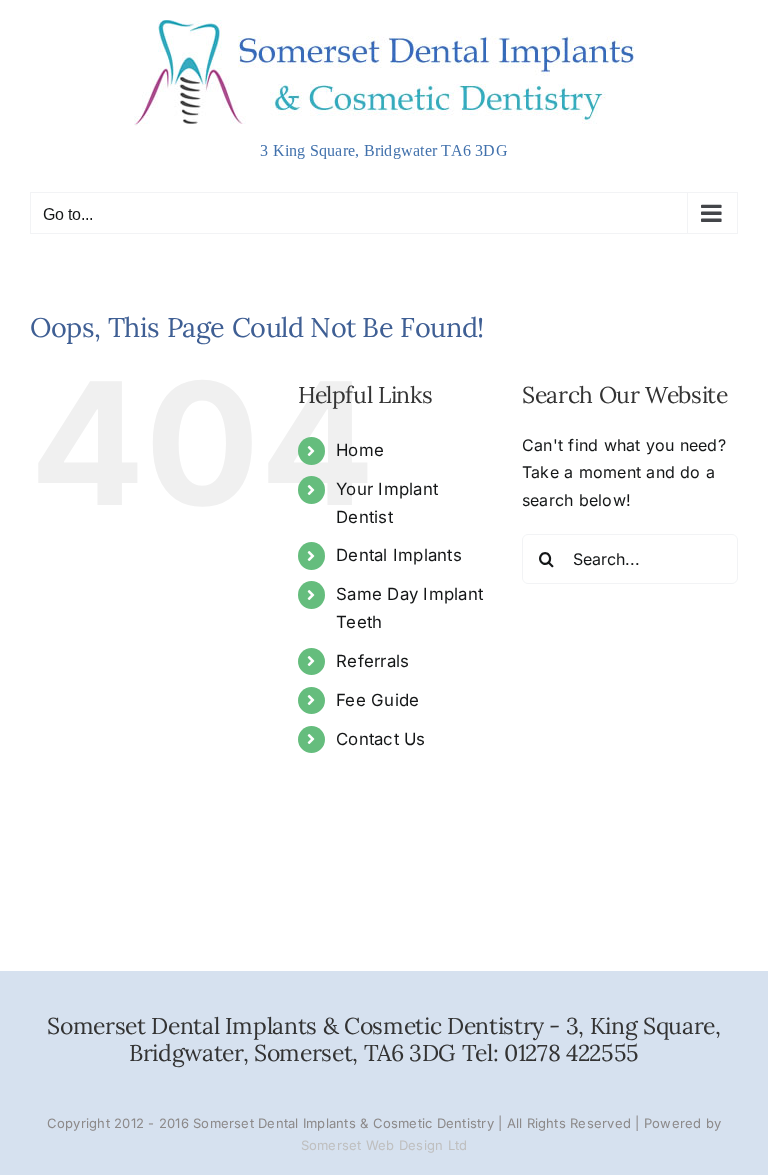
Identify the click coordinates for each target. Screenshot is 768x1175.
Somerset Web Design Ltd (384, 1145)
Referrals (372, 661)
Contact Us (380, 739)
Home (360, 450)
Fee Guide (377, 700)
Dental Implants (399, 555)
